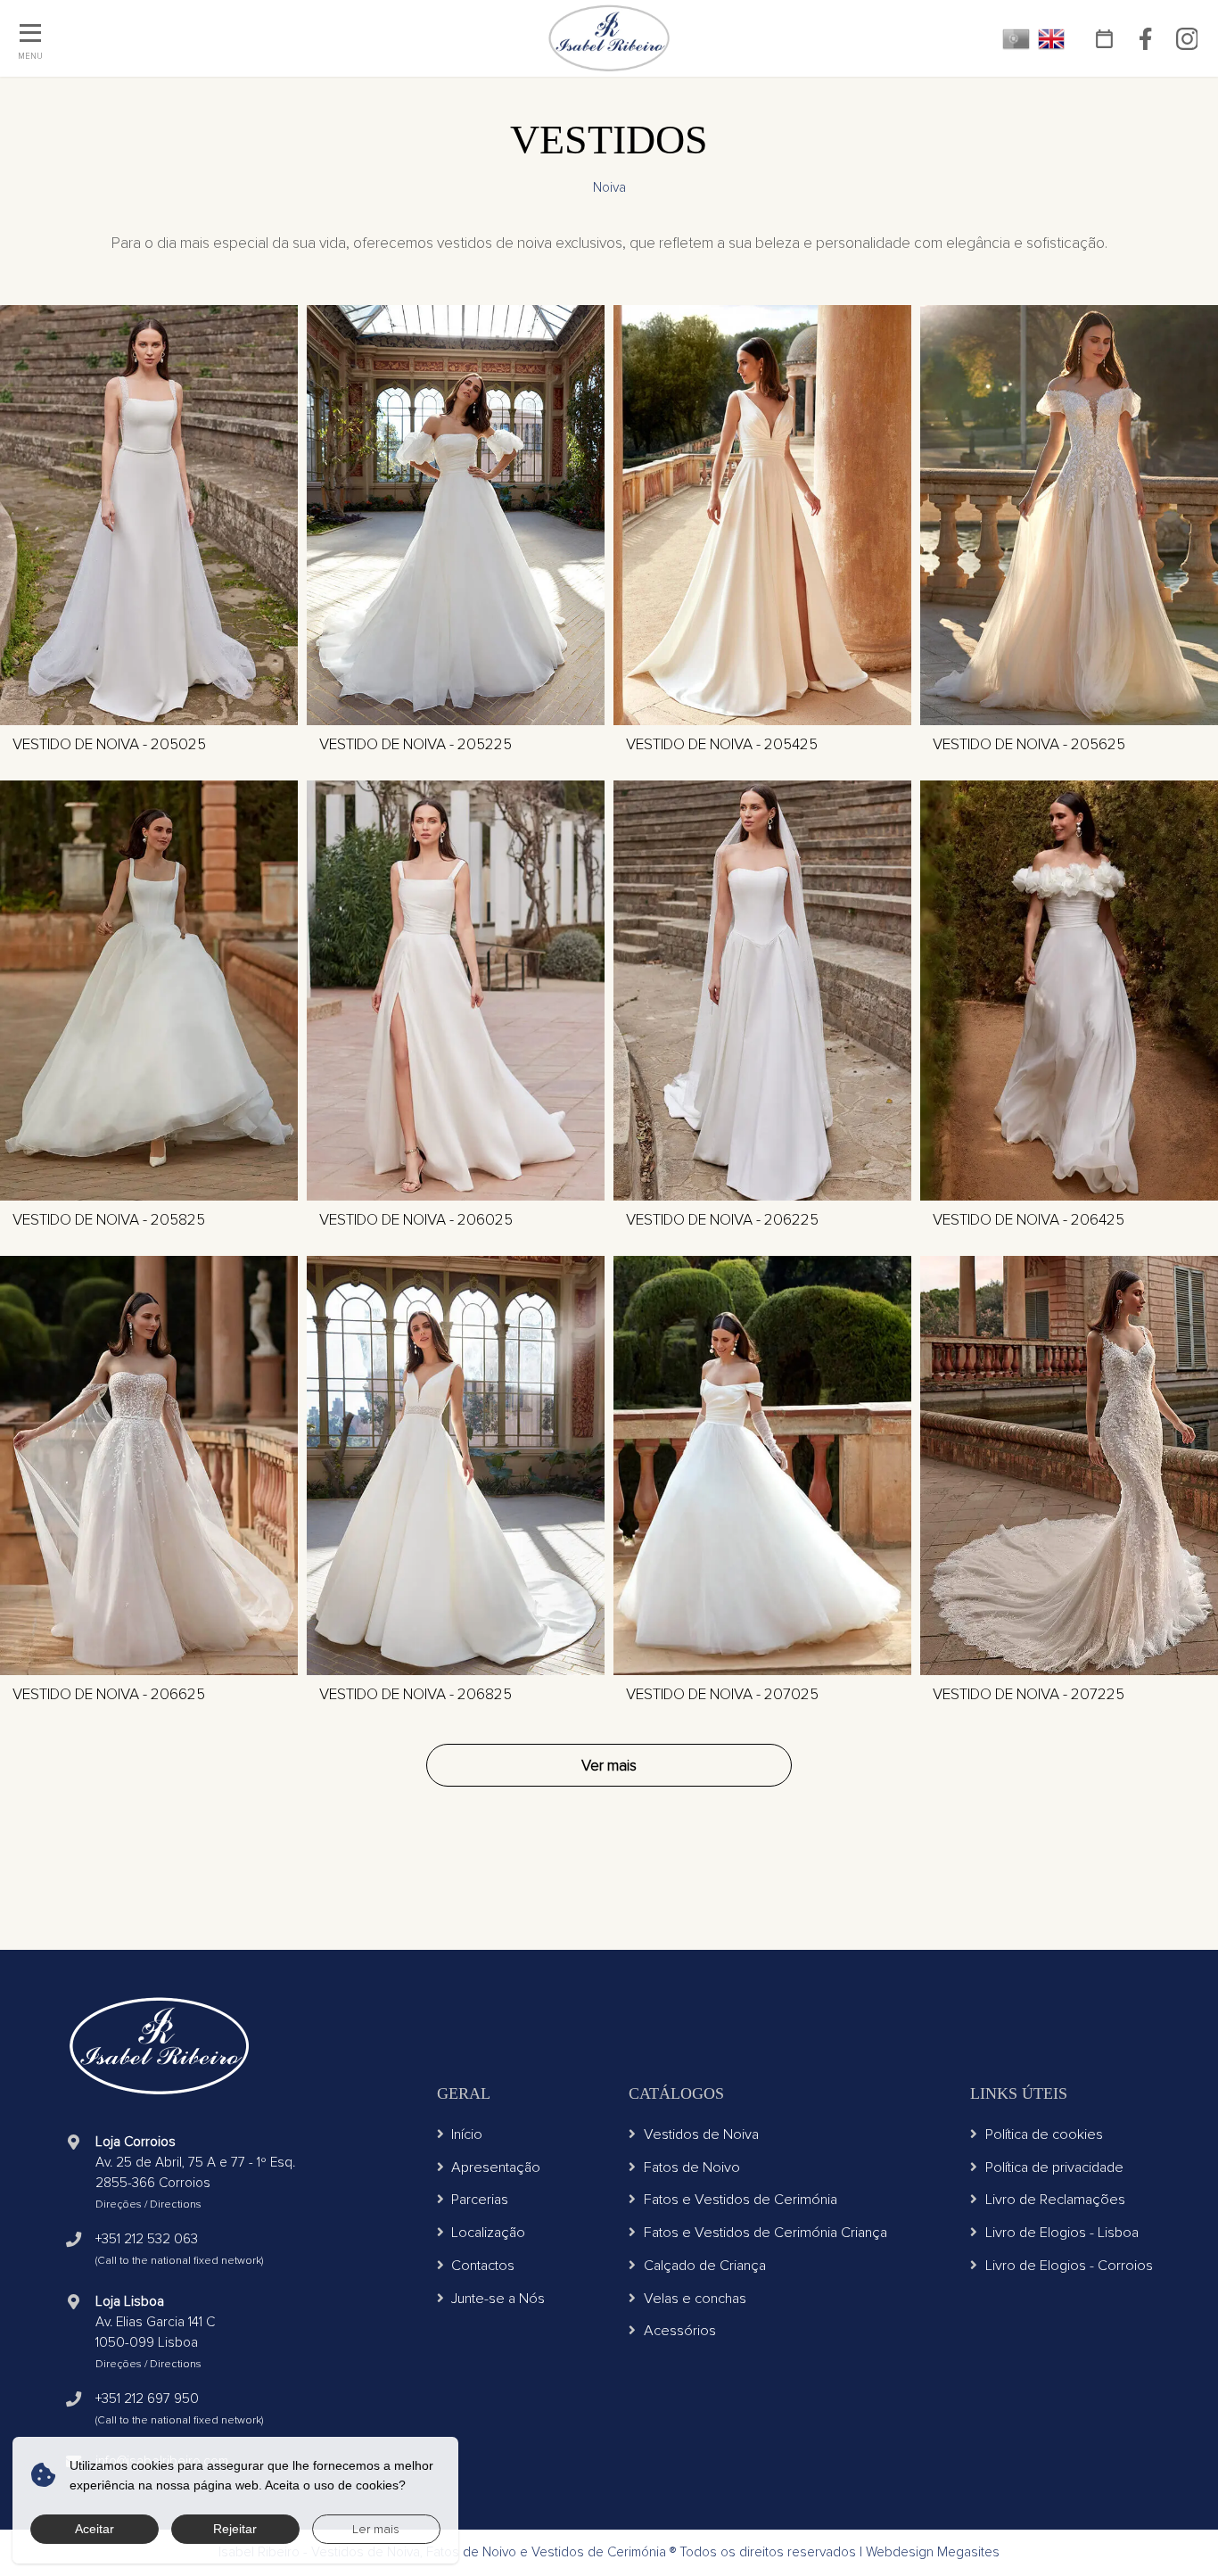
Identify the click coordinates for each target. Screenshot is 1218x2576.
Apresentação (496, 2167)
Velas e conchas (695, 2299)
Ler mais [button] (376, 2529)
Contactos (483, 2266)
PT (1016, 39)
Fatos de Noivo (692, 2167)
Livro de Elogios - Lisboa (1062, 2233)
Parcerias (480, 2200)
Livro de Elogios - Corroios (1069, 2266)
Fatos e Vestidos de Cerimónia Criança (765, 2233)
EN (1052, 39)
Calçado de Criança (705, 2266)
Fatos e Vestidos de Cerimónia (741, 2200)
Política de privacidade (1054, 2167)
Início (467, 2134)
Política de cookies (1044, 2134)
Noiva (609, 188)
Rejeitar (235, 2529)
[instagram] (1187, 38)
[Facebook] (1146, 38)
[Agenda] (1105, 38)
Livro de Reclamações (1055, 2200)
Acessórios (680, 2331)
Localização (488, 2233)
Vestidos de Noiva (701, 2134)
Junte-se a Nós (498, 2299)
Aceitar (95, 2529)
